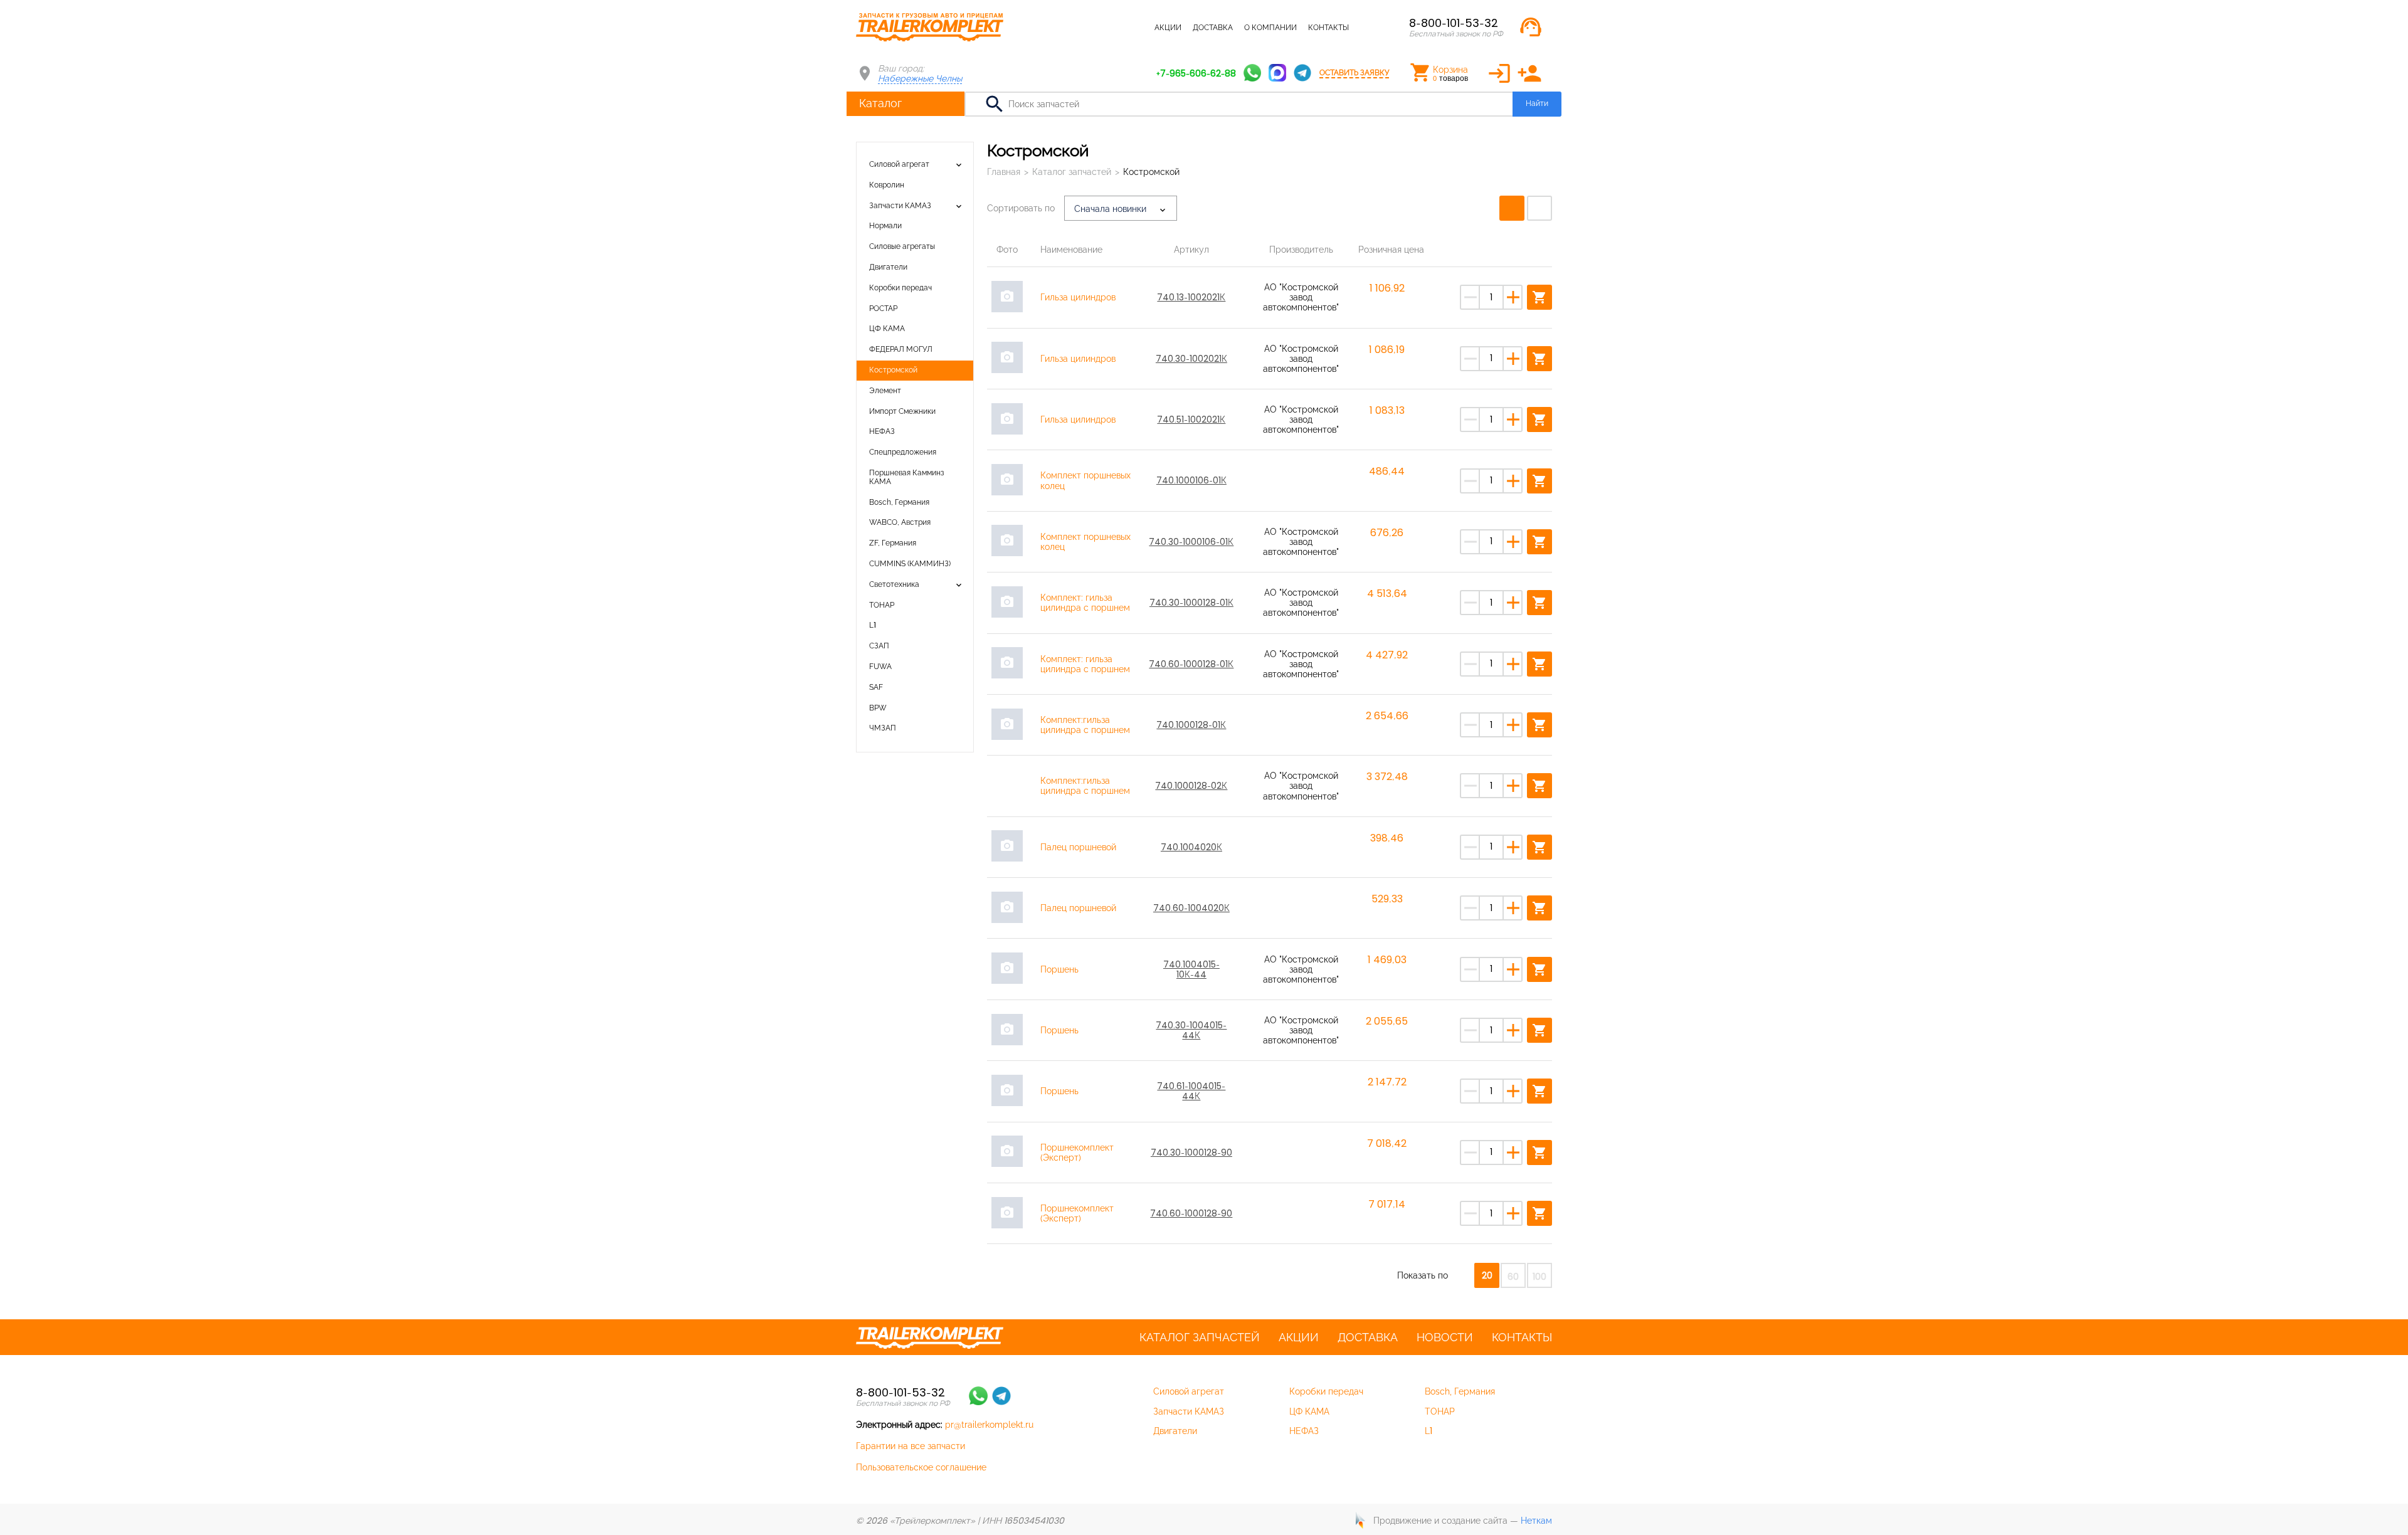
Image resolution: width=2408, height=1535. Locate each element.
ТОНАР (882, 605)
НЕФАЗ (882, 431)
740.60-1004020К (1191, 908)
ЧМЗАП (883, 728)
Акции (1168, 28)
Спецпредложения (903, 452)
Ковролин (887, 185)
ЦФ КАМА (887, 329)
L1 (873, 625)
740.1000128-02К (1191, 786)
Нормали (885, 226)
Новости (1445, 1337)
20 (1487, 1275)
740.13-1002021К (1191, 297)
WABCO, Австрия (900, 522)
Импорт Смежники (902, 411)
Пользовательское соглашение (921, 1467)
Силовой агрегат (899, 164)
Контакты (1328, 28)
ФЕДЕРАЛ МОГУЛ (901, 349)
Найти (1537, 103)
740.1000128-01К (1191, 725)
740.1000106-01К (1191, 480)
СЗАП (879, 646)
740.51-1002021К (1191, 419)
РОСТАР (883, 309)
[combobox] (1121, 208)
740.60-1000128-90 (1191, 1213)
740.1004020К (1191, 847)
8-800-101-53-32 (1454, 23)
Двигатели (888, 267)
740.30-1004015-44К (1191, 1030)
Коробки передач (900, 288)
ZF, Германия (893, 543)
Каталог (880, 103)
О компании (1270, 28)
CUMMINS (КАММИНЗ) (910, 564)
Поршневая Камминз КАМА (907, 477)
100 (1539, 1277)
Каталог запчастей (1103, 28)
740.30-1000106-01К (1191, 542)
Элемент (885, 391)
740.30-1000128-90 (1191, 1153)
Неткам (1536, 1521)
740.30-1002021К (1191, 359)
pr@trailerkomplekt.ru (989, 1425)
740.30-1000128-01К (1191, 603)
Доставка (1213, 28)
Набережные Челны (920, 78)
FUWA (880, 667)
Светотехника (894, 584)
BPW (878, 708)
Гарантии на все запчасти (911, 1446)
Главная (1004, 172)
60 (1513, 1277)
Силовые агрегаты (902, 246)
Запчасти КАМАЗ (900, 206)
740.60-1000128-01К (1191, 664)
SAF (876, 687)
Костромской (893, 370)
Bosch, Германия (899, 502)
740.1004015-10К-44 (1191, 969)
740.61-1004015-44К (1191, 1091)
